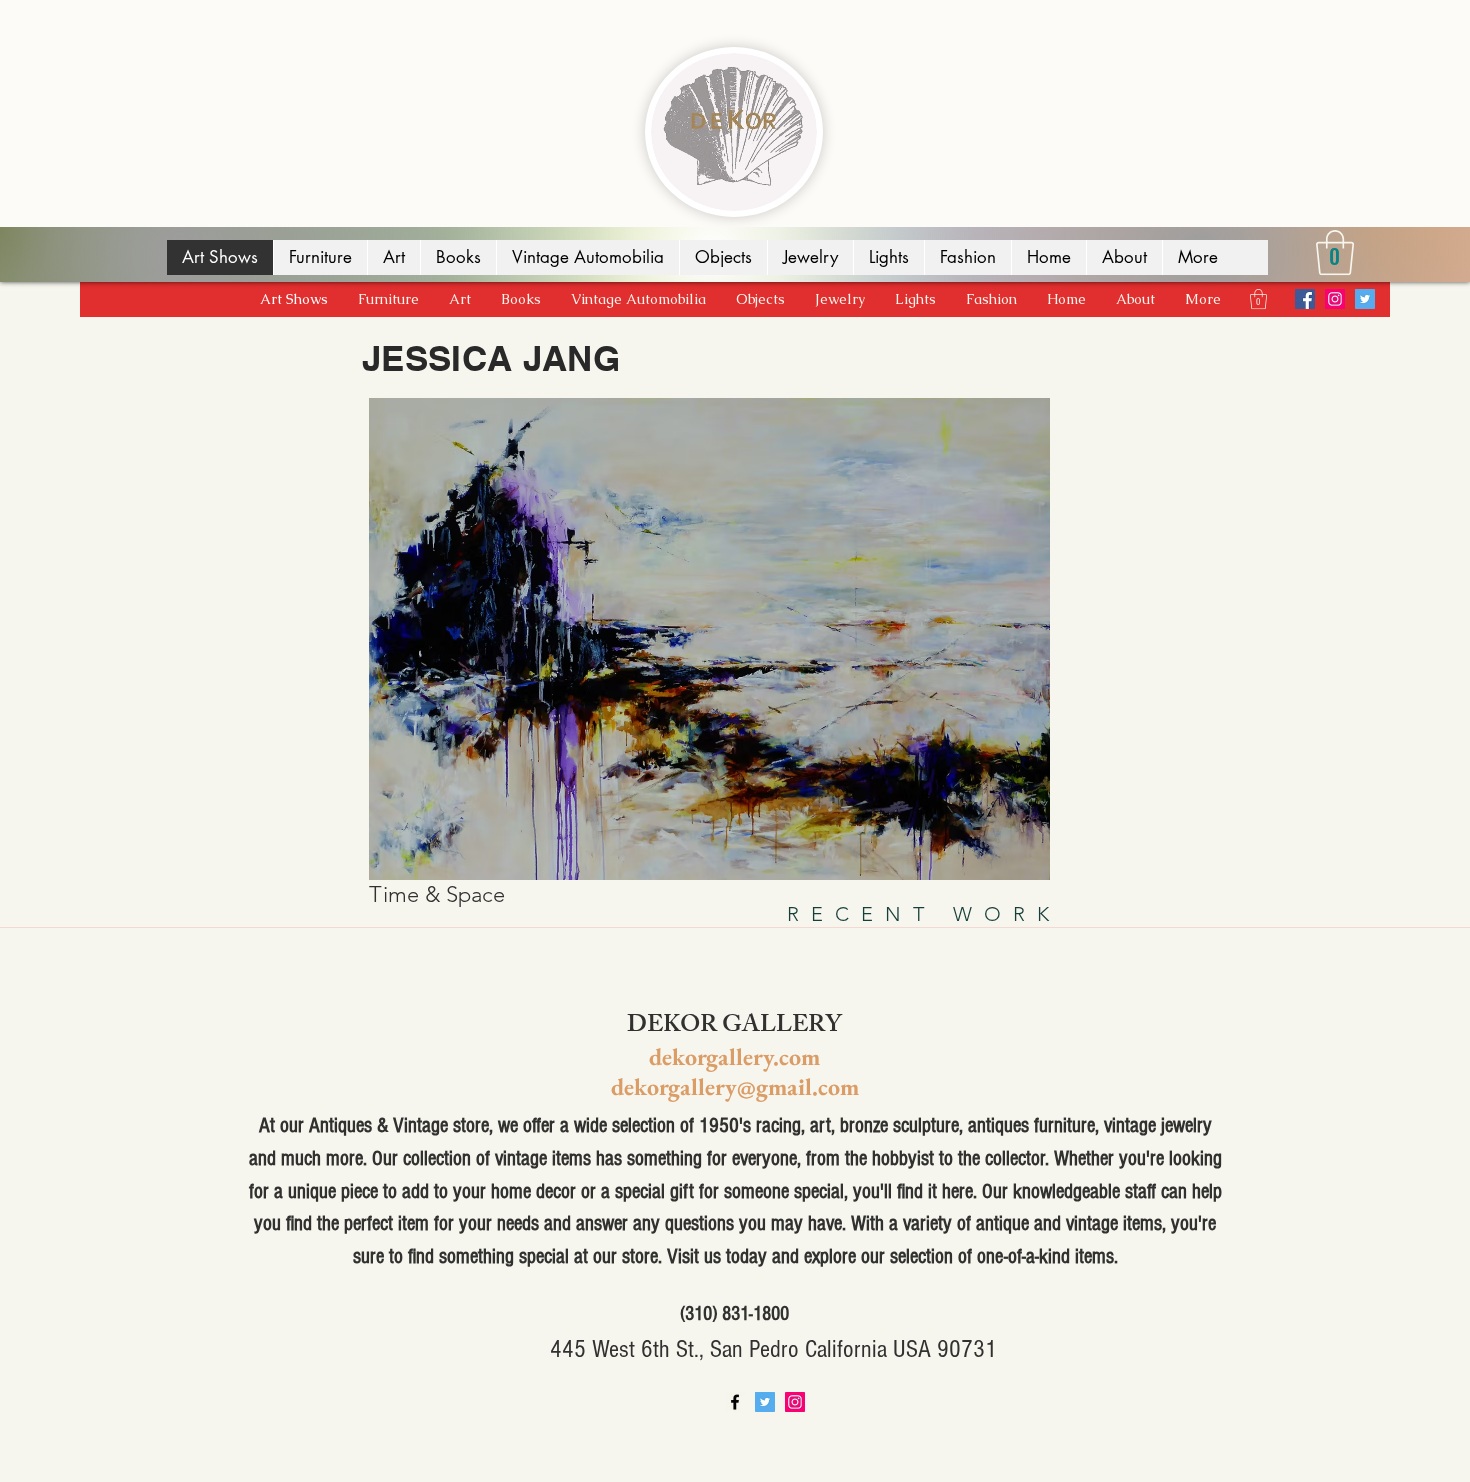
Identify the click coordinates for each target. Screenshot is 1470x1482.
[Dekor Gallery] (1305, 299)
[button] (1335, 252)
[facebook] (735, 1402)
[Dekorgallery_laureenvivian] (1335, 299)
